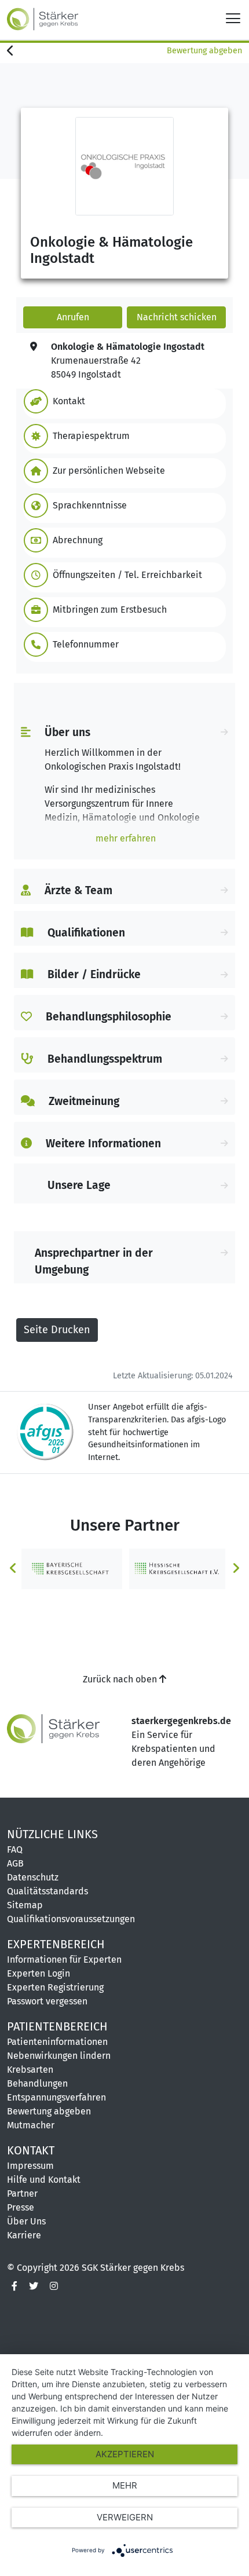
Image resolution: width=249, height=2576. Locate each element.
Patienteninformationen (57, 2042)
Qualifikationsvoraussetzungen (71, 1919)
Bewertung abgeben (204, 51)
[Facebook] (14, 2286)
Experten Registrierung (55, 1987)
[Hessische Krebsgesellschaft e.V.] (177, 1568)
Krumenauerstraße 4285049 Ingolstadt (128, 361)
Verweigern (125, 2517)
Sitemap (25, 1905)
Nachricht (177, 317)
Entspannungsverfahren (56, 2097)
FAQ (15, 1849)
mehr (125, 2485)
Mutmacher (31, 2125)
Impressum (30, 2166)
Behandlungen (37, 2083)
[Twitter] (34, 2286)
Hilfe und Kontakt (44, 2180)
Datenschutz (33, 1877)
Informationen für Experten (64, 1960)
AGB (15, 1863)
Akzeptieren (125, 2454)
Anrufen (73, 317)
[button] (122, 401)
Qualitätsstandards (47, 1891)
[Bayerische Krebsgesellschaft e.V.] (72, 1568)
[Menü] (233, 18)
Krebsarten (30, 2070)
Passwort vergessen (47, 2001)
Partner (22, 2193)
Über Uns (26, 2221)
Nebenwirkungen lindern (59, 2056)
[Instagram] (54, 2286)
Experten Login (39, 1973)
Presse (21, 2207)
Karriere (24, 2235)
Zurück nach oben (121, 1679)
